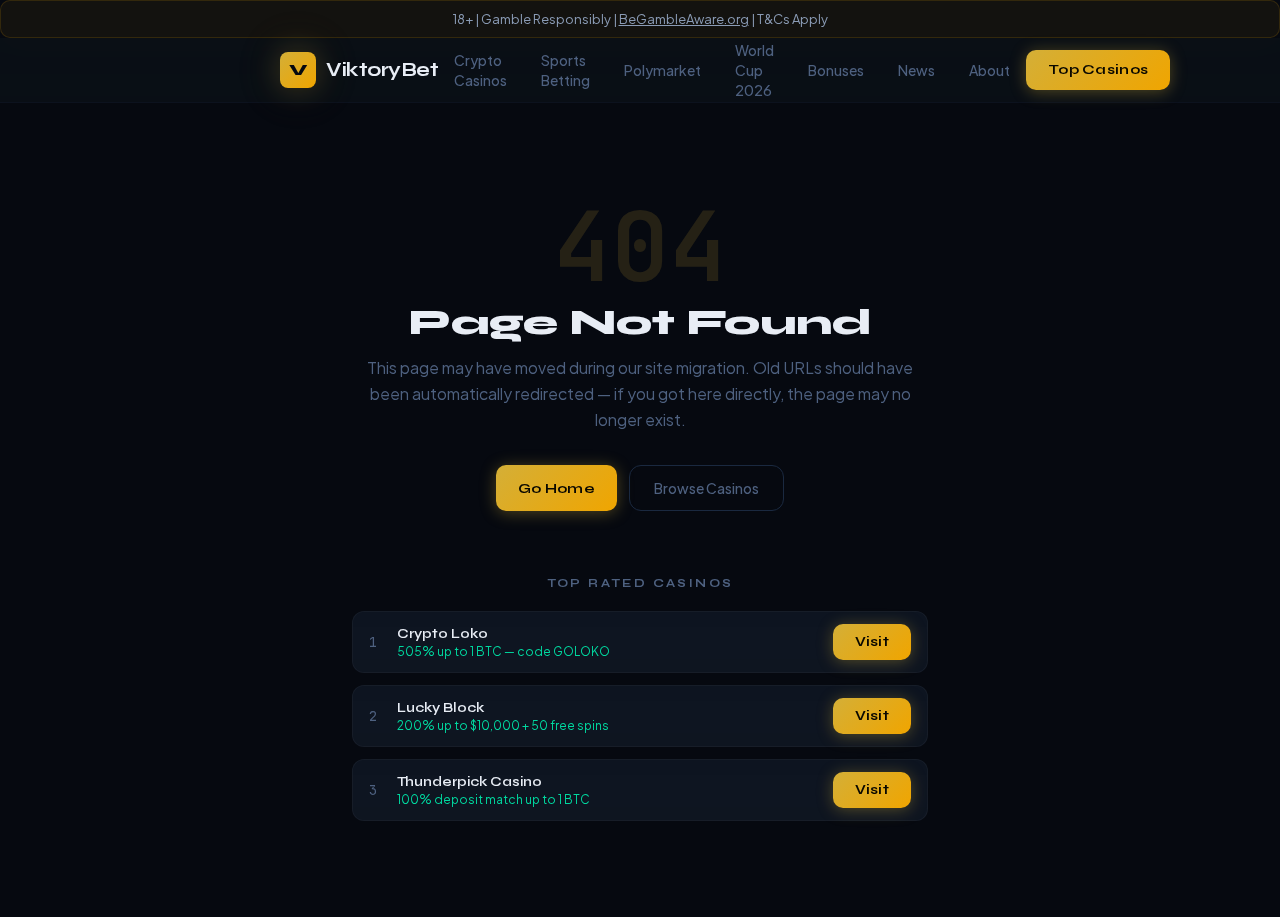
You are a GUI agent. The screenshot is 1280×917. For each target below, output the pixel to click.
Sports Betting (565, 70)
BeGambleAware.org (684, 19)
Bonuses (836, 70)
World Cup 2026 (754, 70)
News (916, 70)
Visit (872, 641)
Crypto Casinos (480, 70)
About (989, 70)
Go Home (556, 488)
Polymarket (662, 70)
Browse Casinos (706, 488)
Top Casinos (1098, 69)
